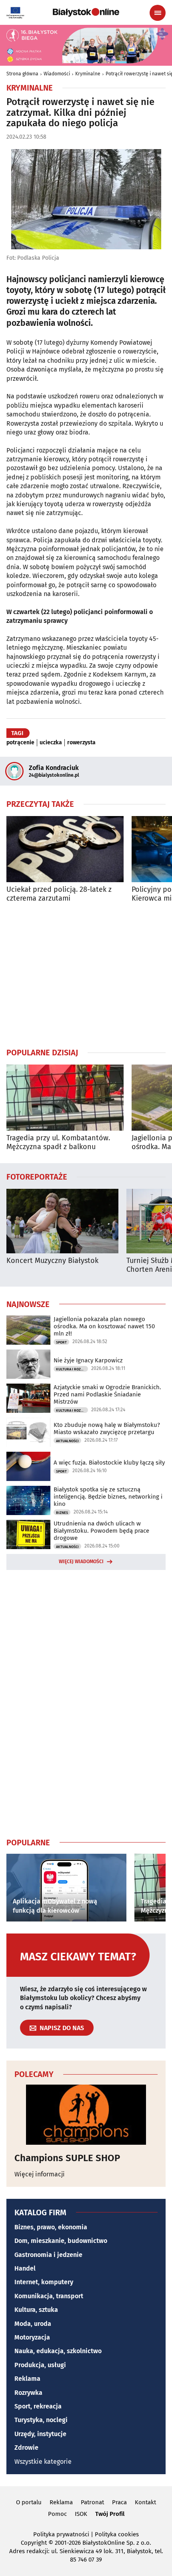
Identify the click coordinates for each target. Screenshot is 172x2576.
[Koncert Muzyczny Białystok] (62, 1221)
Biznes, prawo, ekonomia (51, 2227)
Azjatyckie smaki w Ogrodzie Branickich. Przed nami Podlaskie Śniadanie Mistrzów (107, 1394)
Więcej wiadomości (81, 1562)
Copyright (34, 2543)
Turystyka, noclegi (41, 2420)
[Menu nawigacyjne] (158, 13)
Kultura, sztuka (36, 2310)
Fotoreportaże (37, 1176)
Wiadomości (57, 74)
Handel (25, 2268)
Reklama (27, 2379)
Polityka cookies (117, 2534)
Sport (61, 1342)
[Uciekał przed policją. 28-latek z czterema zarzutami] (65, 849)
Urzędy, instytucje (40, 2434)
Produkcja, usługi (40, 2365)
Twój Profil (110, 2514)
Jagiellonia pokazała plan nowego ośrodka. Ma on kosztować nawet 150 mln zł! (104, 1326)
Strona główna (22, 74)
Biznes (62, 1513)
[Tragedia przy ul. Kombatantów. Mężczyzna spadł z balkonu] (65, 1098)
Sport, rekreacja (38, 2406)
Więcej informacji (40, 2174)
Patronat (92, 2502)
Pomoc (57, 2514)
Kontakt (145, 2502)
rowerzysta (81, 743)
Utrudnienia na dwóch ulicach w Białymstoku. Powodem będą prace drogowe (101, 1531)
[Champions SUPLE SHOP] (86, 2115)
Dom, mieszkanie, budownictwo (61, 2241)
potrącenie (20, 743)
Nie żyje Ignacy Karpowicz (88, 1360)
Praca (119, 2502)
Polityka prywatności (61, 2534)
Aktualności (67, 1441)
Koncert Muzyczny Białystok (52, 1261)
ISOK (81, 2514)
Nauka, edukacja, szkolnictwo (58, 2351)
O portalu (29, 2502)
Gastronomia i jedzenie (48, 2255)
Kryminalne (88, 74)
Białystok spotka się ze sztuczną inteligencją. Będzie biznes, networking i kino (108, 1497)
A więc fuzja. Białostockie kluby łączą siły (109, 1463)
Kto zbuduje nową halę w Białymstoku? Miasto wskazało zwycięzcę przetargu (107, 1428)
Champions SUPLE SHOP (67, 2158)
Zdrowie (26, 2448)
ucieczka (51, 743)
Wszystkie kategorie (43, 2462)
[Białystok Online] (86, 12)
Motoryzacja (32, 2337)
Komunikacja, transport (49, 2296)
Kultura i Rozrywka (72, 1369)
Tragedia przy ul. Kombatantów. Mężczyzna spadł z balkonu (58, 1143)
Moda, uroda (33, 2324)
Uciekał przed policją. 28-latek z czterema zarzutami (59, 894)
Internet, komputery (44, 2282)
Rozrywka (28, 2393)
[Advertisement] (86, 975)
